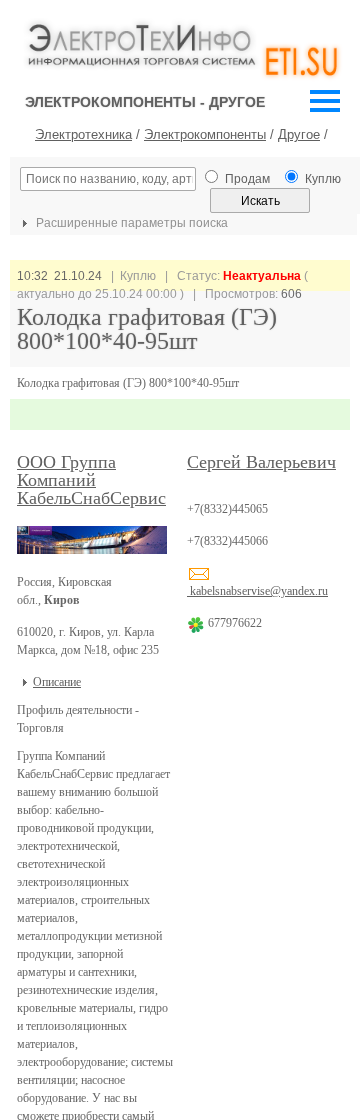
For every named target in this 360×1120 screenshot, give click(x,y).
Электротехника (83, 134)
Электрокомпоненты (205, 134)
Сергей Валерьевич (261, 462)
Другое (299, 134)
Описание (57, 682)
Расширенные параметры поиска (130, 223)
